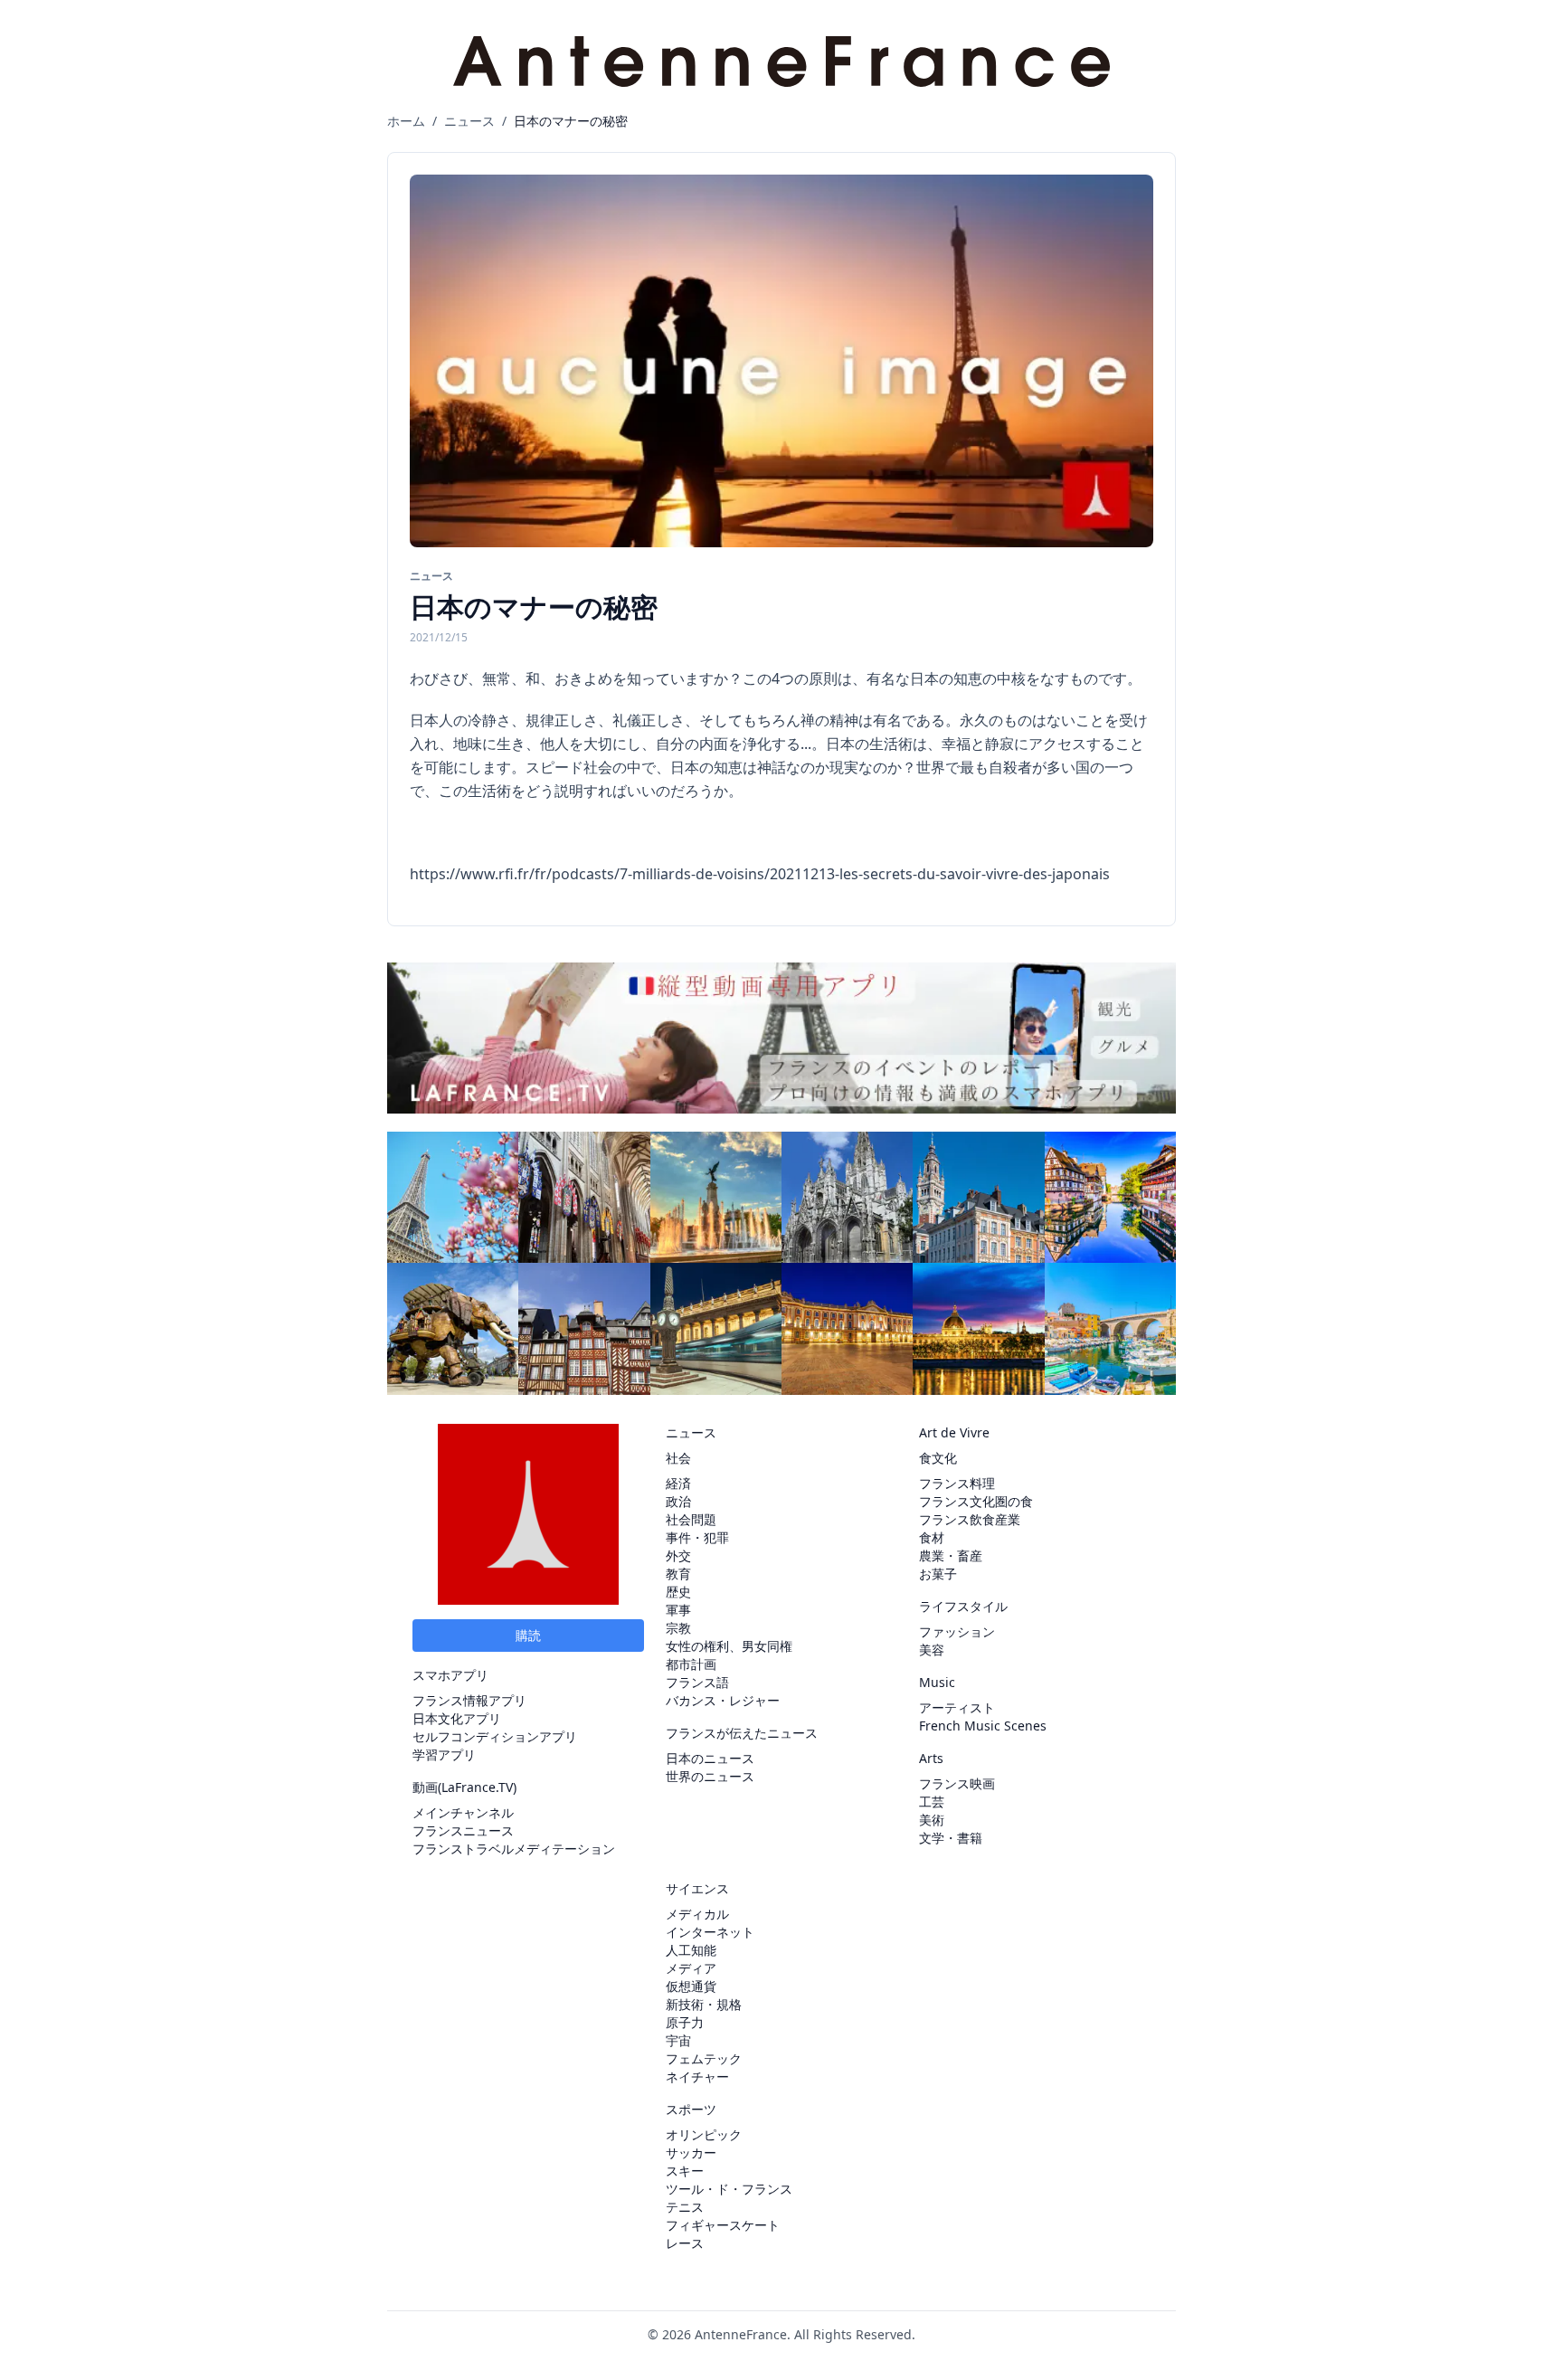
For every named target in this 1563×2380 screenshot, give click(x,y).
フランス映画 (957, 1783)
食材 (932, 1537)
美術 (932, 1820)
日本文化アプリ (457, 1718)
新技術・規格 (704, 2004)
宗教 (678, 1628)
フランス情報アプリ (469, 1700)
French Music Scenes (983, 1726)
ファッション (957, 1631)
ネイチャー (697, 2077)
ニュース (469, 121)
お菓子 (938, 1574)
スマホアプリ (450, 1675)
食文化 (938, 1458)
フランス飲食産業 (970, 1519)
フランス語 (697, 1682)
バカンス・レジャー (723, 1700)
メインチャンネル (463, 1812)
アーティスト (957, 1707)
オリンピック (704, 2134)
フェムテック (704, 2058)
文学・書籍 (951, 1838)
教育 (678, 1574)
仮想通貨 (691, 1986)
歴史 (678, 1592)
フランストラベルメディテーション (514, 1849)
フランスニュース (463, 1830)
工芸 (932, 1802)
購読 (528, 1635)
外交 (678, 1555)
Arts (931, 1758)
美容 (932, 1650)
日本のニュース (710, 1758)
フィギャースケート (723, 2225)
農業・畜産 (951, 1555)
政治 (678, 1501)
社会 (678, 1458)
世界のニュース (710, 1776)
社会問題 (691, 1519)
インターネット (710, 1932)
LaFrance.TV (477, 1787)
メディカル (697, 1914)
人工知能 (691, 1950)
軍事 (678, 1610)
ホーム (406, 121)
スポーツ (691, 2109)
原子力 (685, 2022)
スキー (685, 2171)
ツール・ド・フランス (729, 2189)
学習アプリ (444, 1754)
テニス (685, 2207)
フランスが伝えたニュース (742, 1733)
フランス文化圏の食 (976, 1501)
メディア (691, 1968)
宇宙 (678, 2040)
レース (685, 2243)
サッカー (691, 2152)
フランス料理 (957, 1483)
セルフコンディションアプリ (495, 1736)
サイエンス (697, 1888)
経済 (678, 1483)
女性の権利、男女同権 (729, 1646)
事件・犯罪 (697, 1537)
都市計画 (691, 1664)
